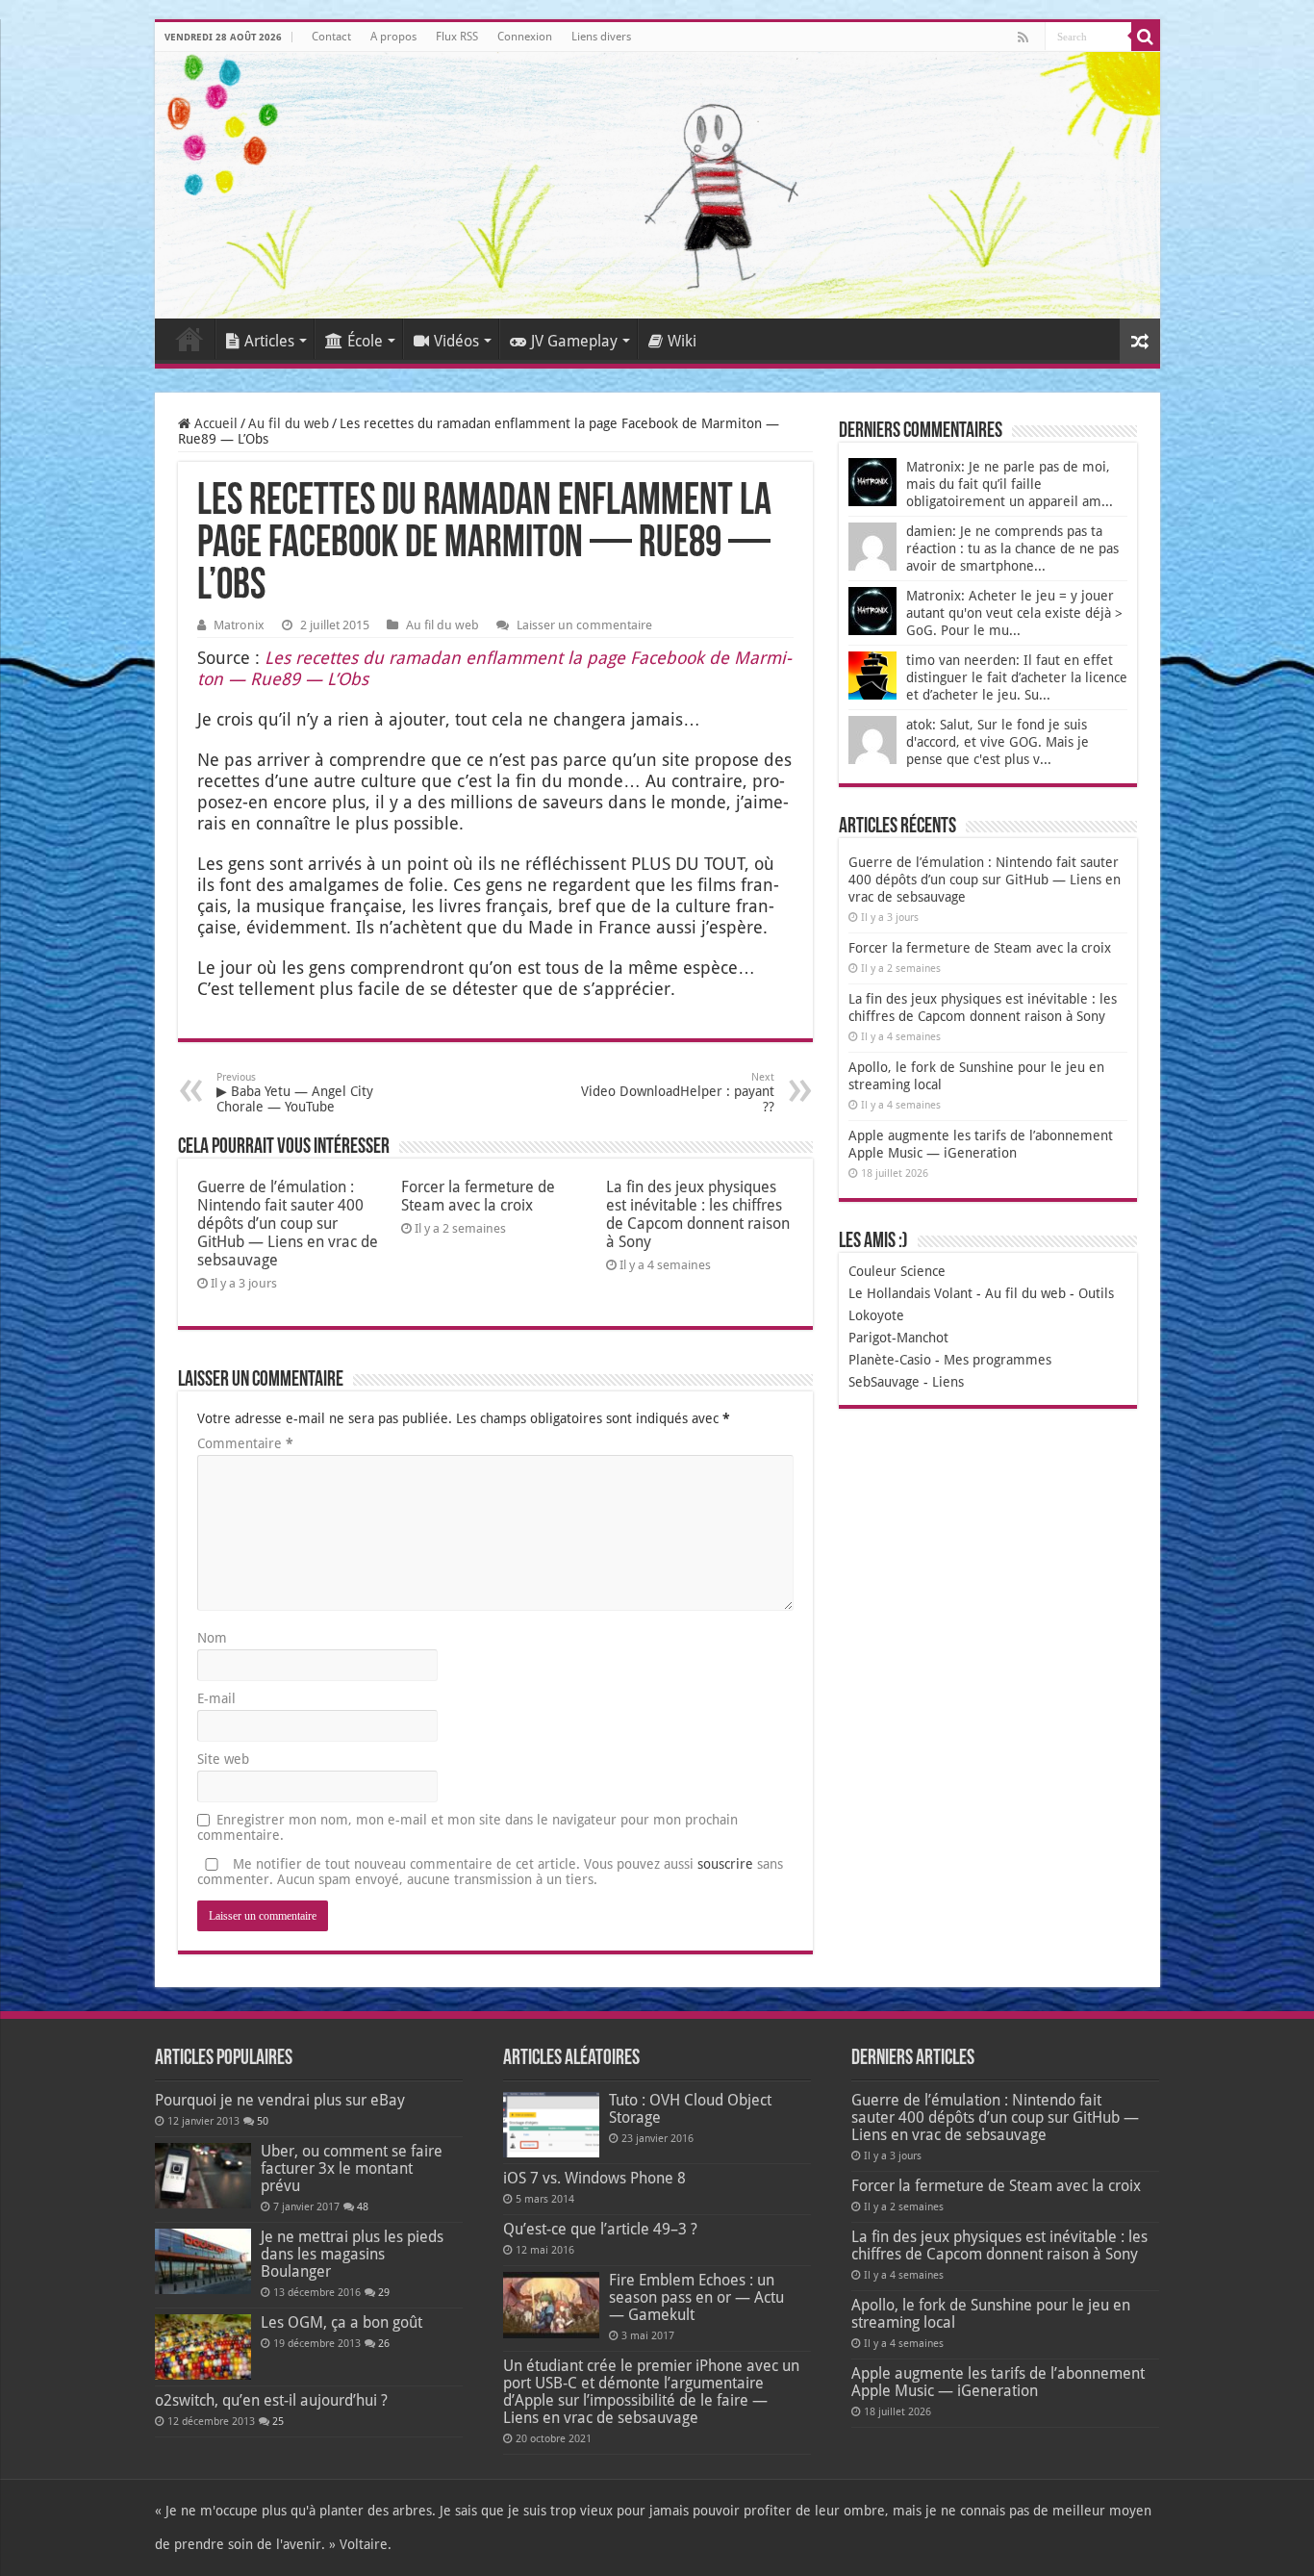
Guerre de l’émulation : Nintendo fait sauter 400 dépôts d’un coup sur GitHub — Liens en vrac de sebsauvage (288, 1224)
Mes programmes (998, 1360)
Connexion (525, 37)
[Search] (1146, 37)
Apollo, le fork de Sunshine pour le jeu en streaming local (991, 2314)
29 (384, 2293)
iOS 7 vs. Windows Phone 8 (594, 2178)
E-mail (216, 1698)
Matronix (239, 625)
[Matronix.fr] (657, 185)
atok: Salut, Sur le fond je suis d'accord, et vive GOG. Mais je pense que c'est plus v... (998, 742)
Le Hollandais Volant (910, 1293)
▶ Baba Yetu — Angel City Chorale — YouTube (295, 1093)
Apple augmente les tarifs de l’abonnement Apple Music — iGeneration (998, 2382)
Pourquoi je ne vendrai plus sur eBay (280, 2100)
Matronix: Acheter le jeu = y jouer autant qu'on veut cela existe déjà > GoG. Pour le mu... (1014, 613)
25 (278, 2422)
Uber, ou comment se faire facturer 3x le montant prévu (352, 2168)
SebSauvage (884, 1382)
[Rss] (1023, 38)
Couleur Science (897, 1271)
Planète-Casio (890, 1360)
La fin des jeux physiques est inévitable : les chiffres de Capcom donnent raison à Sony (698, 1214)
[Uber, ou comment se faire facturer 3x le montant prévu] (203, 2176)
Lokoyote (876, 1315)
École (365, 341)
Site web (223, 1759)
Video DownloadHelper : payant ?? (678, 1093)
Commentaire (245, 1443)
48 (363, 2207)
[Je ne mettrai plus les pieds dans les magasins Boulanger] (203, 2261)
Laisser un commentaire (584, 625)
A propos (393, 37)
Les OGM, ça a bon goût (341, 2322)
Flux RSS (457, 37)
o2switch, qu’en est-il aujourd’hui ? (271, 2400)
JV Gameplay (574, 341)
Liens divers (601, 37)
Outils (1096, 1293)
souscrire (725, 1864)
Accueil (190, 339)
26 (384, 2344)
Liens (948, 1382)
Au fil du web (289, 423)
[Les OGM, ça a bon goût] (203, 2347)
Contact (331, 37)
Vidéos (456, 341)
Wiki (682, 341)
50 (263, 2121)
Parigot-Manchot (898, 1338)
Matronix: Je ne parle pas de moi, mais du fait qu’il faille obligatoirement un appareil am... (1010, 484)
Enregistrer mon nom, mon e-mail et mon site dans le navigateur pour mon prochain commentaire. (467, 1827)
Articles (269, 341)
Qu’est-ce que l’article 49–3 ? (600, 2229)
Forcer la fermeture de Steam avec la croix (478, 1196)
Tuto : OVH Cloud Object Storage (690, 2109)
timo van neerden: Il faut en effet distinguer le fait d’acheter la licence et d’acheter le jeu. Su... (1017, 677)
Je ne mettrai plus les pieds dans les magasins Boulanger (352, 2254)
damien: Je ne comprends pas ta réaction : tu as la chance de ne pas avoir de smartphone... (1012, 548)
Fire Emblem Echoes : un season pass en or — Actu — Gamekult (696, 2297)
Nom (212, 1638)
